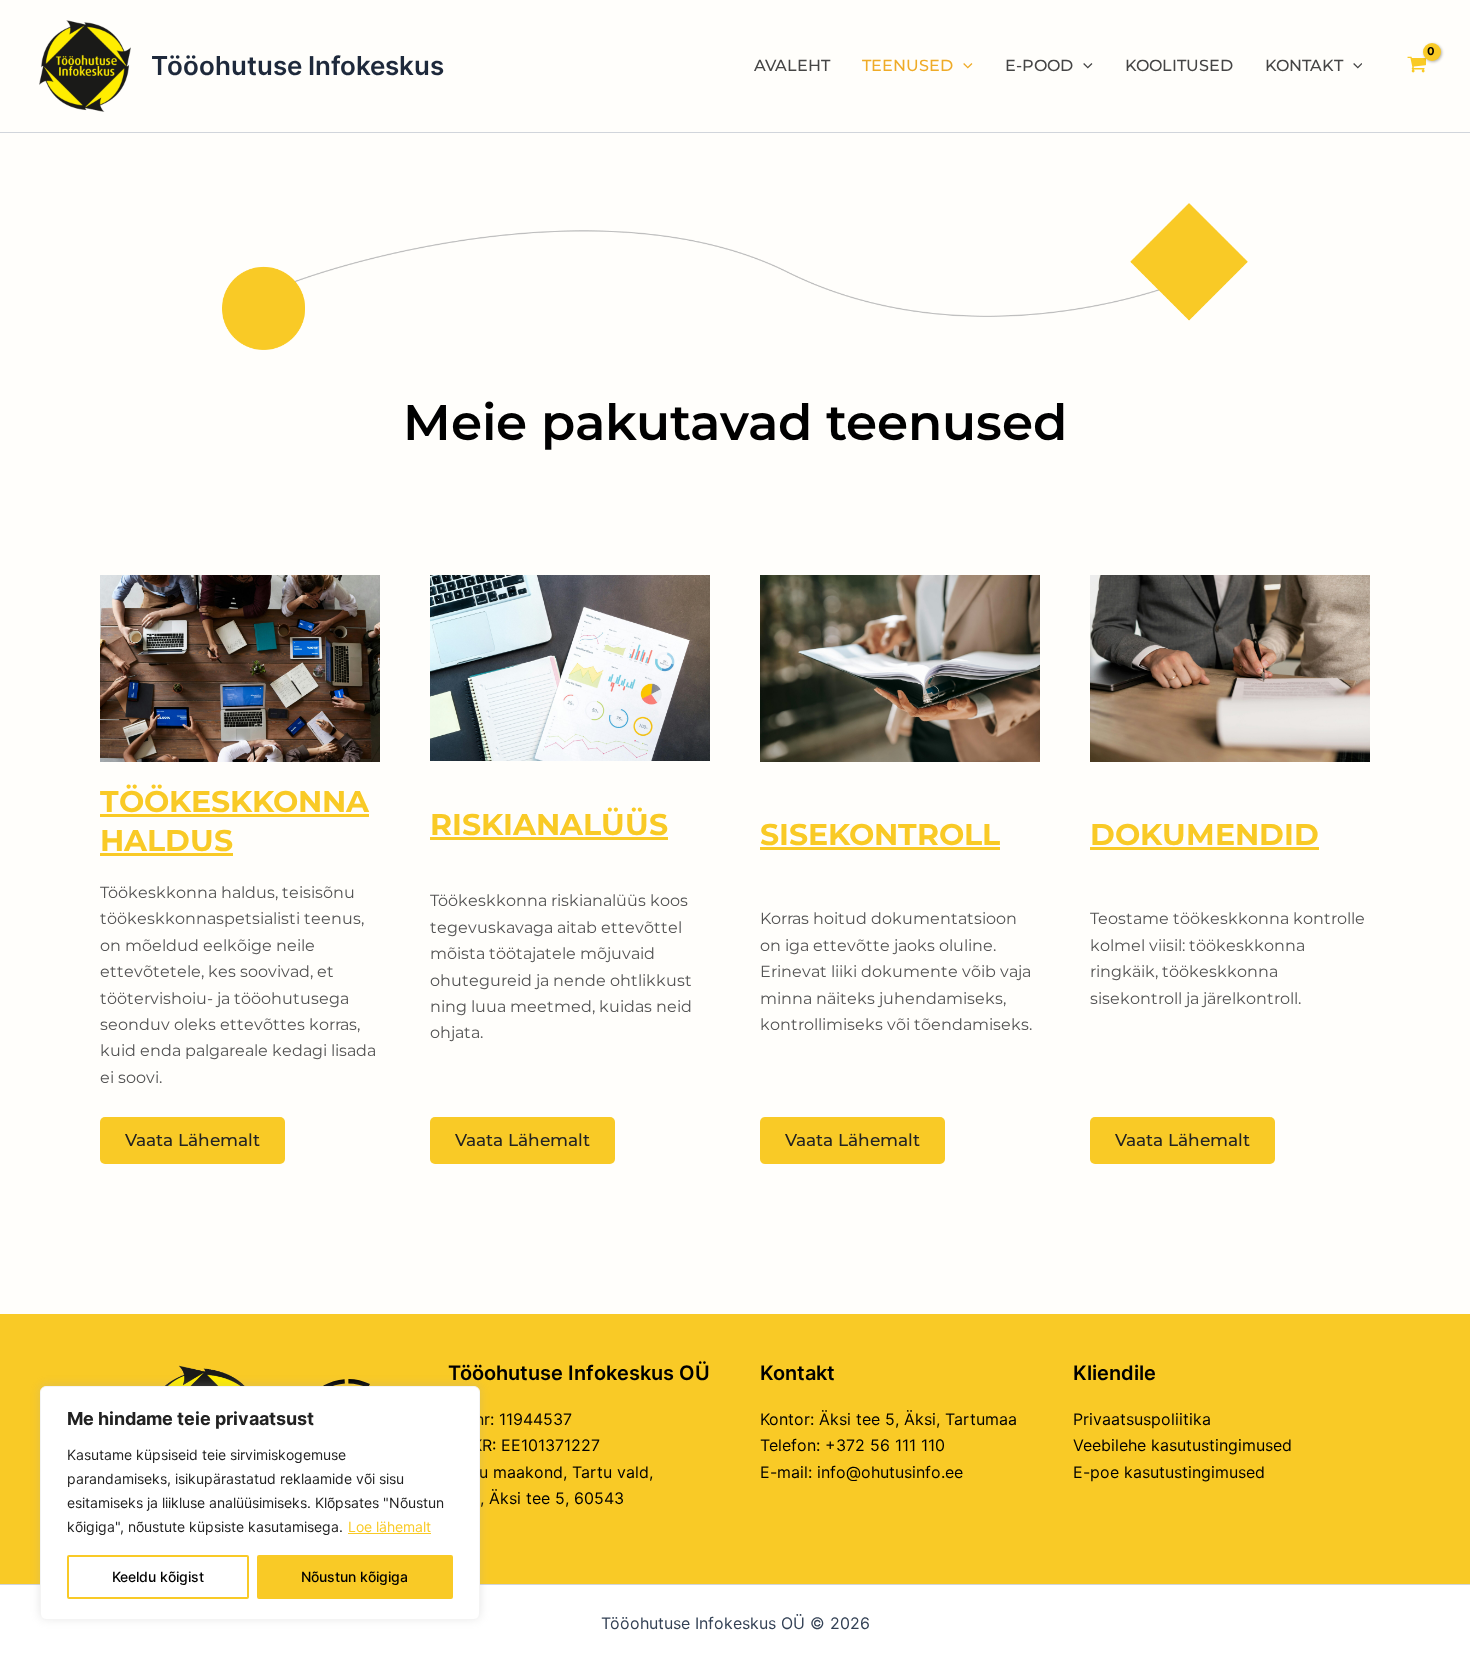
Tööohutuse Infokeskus (297, 65)
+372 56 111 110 (885, 1445)
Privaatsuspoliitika (1142, 1419)
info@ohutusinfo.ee (890, 1472)
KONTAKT (1304, 65)
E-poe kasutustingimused (1169, 1472)
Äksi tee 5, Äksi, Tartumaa (918, 1419)
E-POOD (1039, 65)
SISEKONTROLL (880, 834)
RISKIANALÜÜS (549, 824)
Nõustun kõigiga (354, 1576)
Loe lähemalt (389, 1526)
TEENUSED (907, 65)
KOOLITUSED (1179, 65)
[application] (963, 66)
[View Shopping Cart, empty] (1416, 66)
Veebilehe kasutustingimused (1182, 1445)
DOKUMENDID (1204, 834)
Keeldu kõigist (158, 1576)
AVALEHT (792, 65)
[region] (260, 1503)
